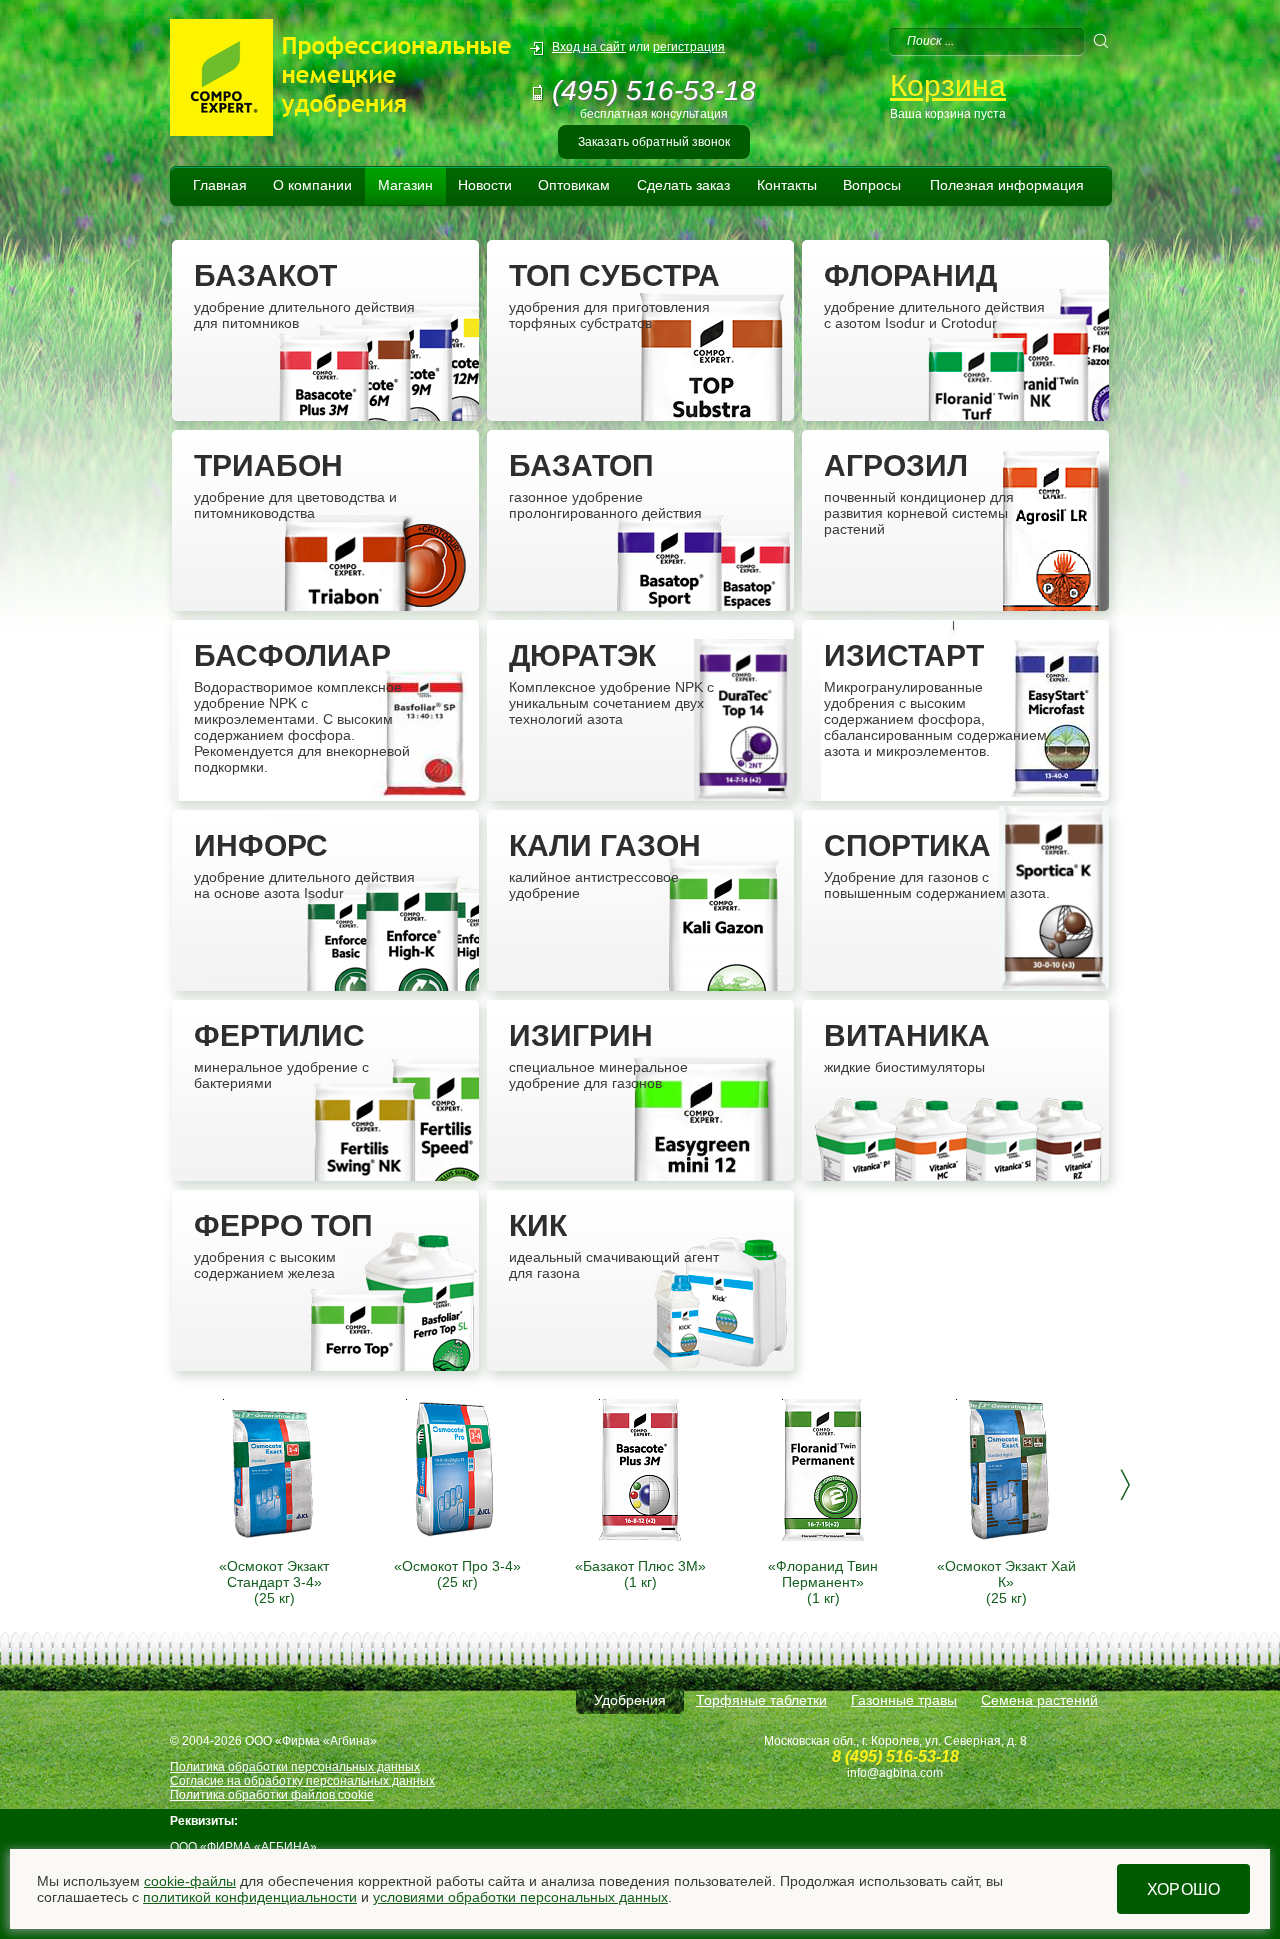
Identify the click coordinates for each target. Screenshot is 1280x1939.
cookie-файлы (190, 1881)
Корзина (948, 85)
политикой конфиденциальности (250, 1897)
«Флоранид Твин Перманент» (823, 1574)
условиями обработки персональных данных (520, 1897)
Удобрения (630, 1700)
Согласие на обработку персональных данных (302, 1781)
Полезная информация (1007, 185)
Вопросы (872, 185)
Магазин (405, 185)
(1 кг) (640, 1582)
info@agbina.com (895, 1773)
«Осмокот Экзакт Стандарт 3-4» (274, 1574)
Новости (485, 185)
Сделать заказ (683, 185)
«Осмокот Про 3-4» (457, 1566)
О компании (312, 185)
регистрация (689, 47)
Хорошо (1183, 1889)
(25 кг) (274, 1598)
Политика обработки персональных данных (295, 1767)
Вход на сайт (589, 47)
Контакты (787, 185)
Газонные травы (904, 1700)
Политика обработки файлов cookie (272, 1795)
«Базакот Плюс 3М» (640, 1566)
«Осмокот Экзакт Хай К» (1006, 1574)
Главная (220, 185)
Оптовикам (574, 185)
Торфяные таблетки (761, 1700)
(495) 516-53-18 (654, 90)
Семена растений (1039, 1700)
